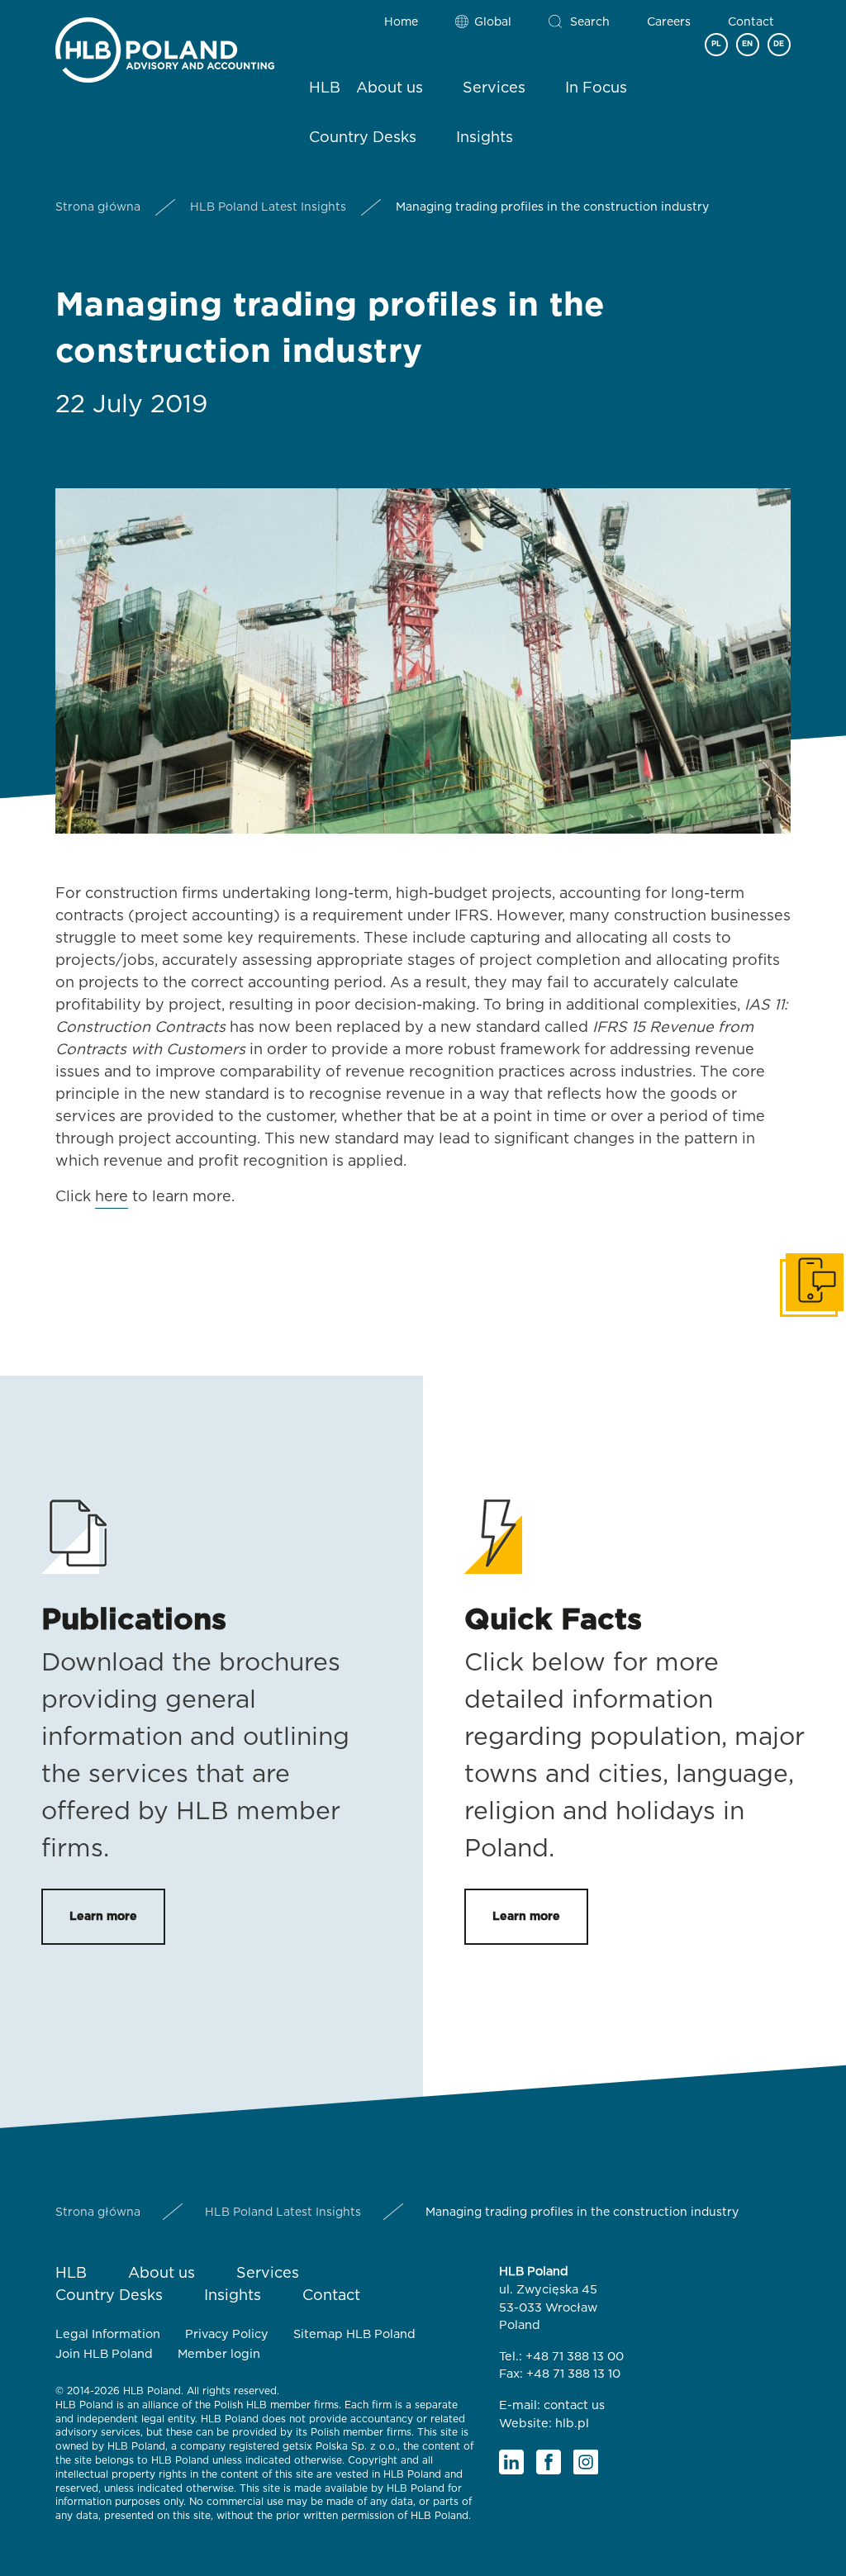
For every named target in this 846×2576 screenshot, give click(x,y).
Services (494, 88)
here (112, 1197)
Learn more (103, 1917)
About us (390, 88)
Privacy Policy (227, 2334)
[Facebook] (549, 2462)
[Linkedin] (511, 2462)
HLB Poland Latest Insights (268, 207)
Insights (485, 138)
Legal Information (108, 2334)
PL (716, 44)
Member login (219, 2354)
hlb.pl (572, 2424)
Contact (751, 22)
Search (590, 22)
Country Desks (363, 138)
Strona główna (98, 207)
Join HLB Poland (104, 2354)
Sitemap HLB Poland (354, 2334)
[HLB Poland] (165, 47)
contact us (574, 2405)
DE (779, 44)
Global (493, 22)
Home (401, 22)
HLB (325, 88)
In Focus (596, 88)
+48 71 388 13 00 (575, 2357)
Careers (669, 22)
